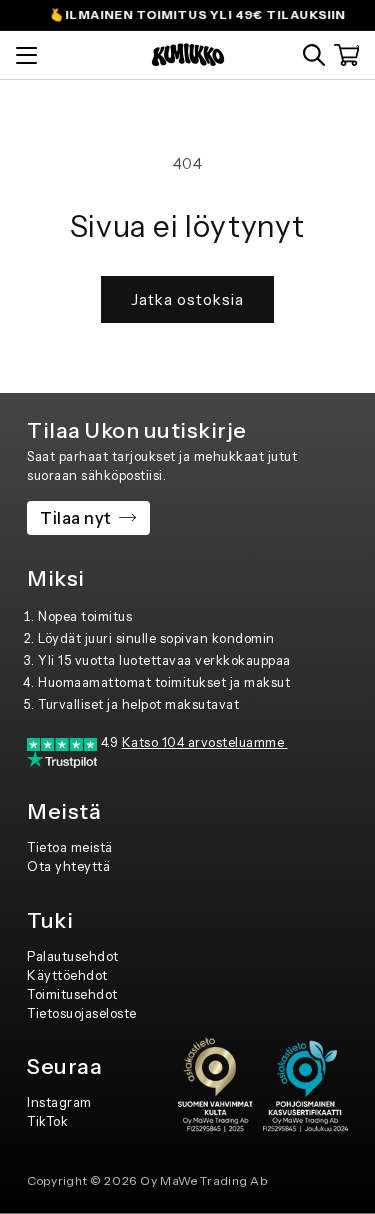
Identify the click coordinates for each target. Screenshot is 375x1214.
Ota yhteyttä (68, 866)
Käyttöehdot (67, 975)
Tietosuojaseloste (82, 1013)
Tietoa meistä (70, 847)
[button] (314, 55)
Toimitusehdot (72, 994)
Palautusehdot (73, 956)
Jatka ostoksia (187, 299)
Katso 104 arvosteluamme (205, 742)
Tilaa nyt (76, 518)
